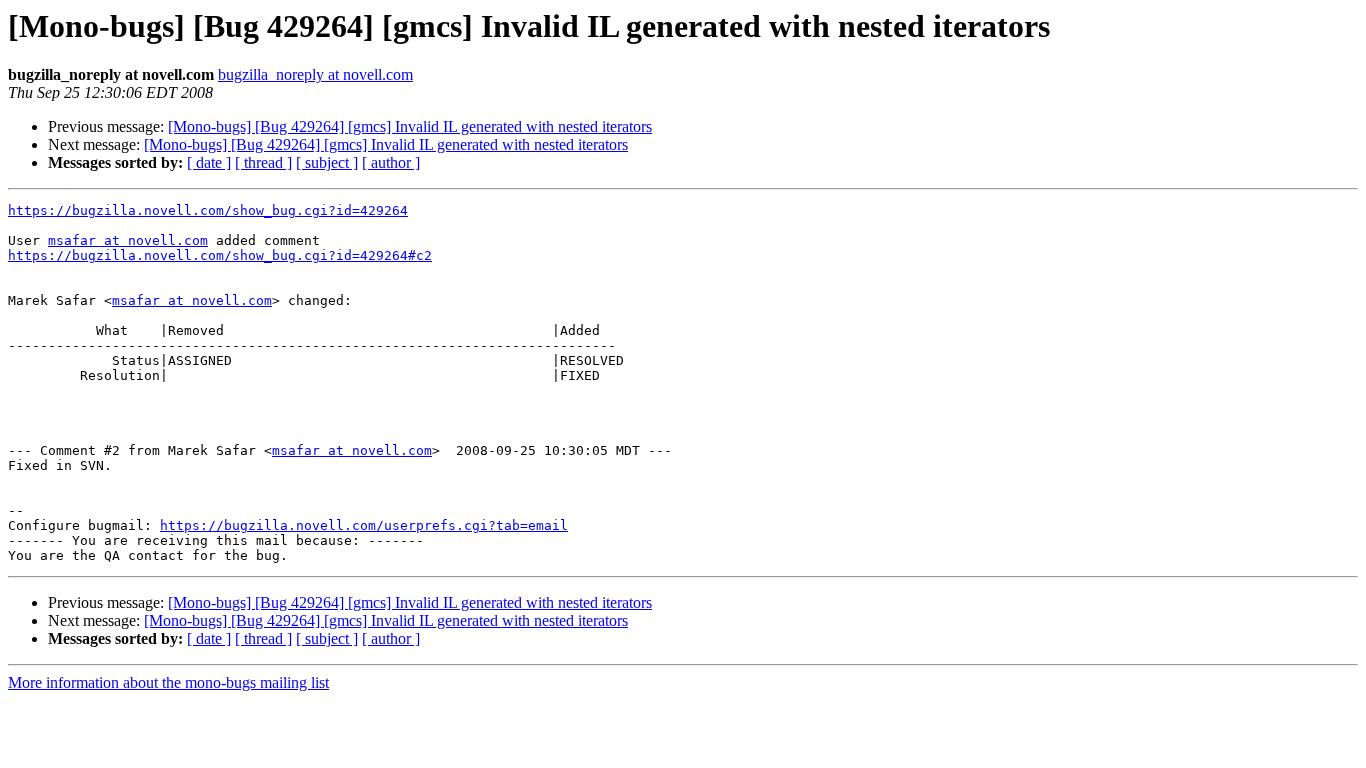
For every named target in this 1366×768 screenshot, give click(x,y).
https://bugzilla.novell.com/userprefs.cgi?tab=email (364, 525)
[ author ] (391, 162)
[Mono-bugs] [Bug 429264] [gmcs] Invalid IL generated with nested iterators (410, 126)
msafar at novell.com (128, 240)
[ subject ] (327, 162)
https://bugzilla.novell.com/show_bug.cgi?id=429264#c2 (220, 255)
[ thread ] (263, 162)
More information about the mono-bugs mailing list (168, 682)
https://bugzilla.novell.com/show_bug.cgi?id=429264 (208, 210)
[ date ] (209, 162)
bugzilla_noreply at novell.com (315, 74)
